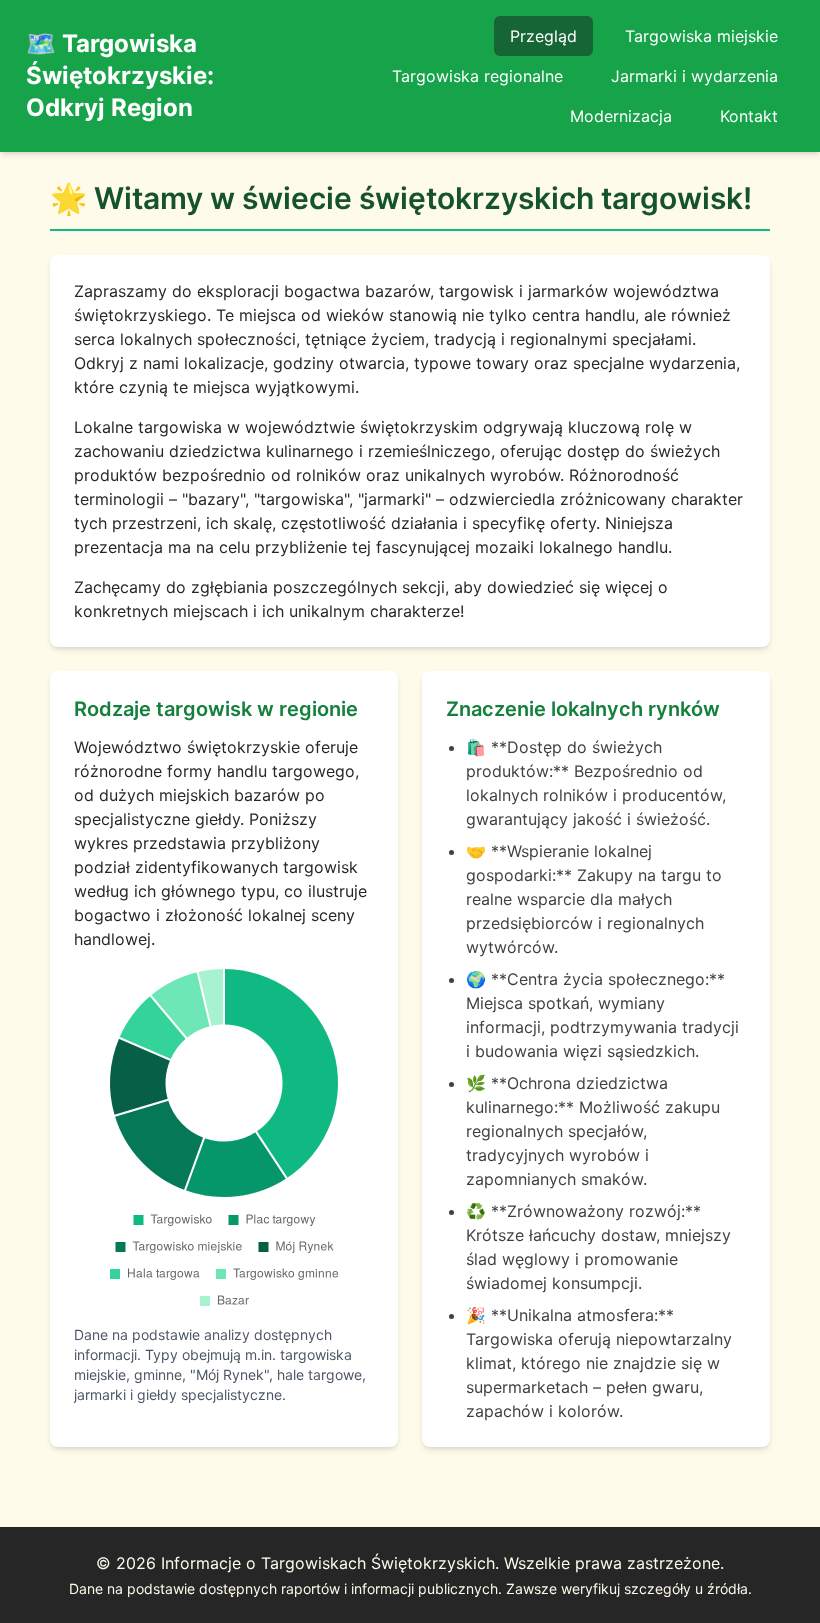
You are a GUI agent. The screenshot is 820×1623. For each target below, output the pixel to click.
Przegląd (543, 36)
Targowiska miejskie (701, 36)
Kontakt (749, 116)
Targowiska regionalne (477, 76)
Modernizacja (621, 116)
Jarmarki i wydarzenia (694, 76)
